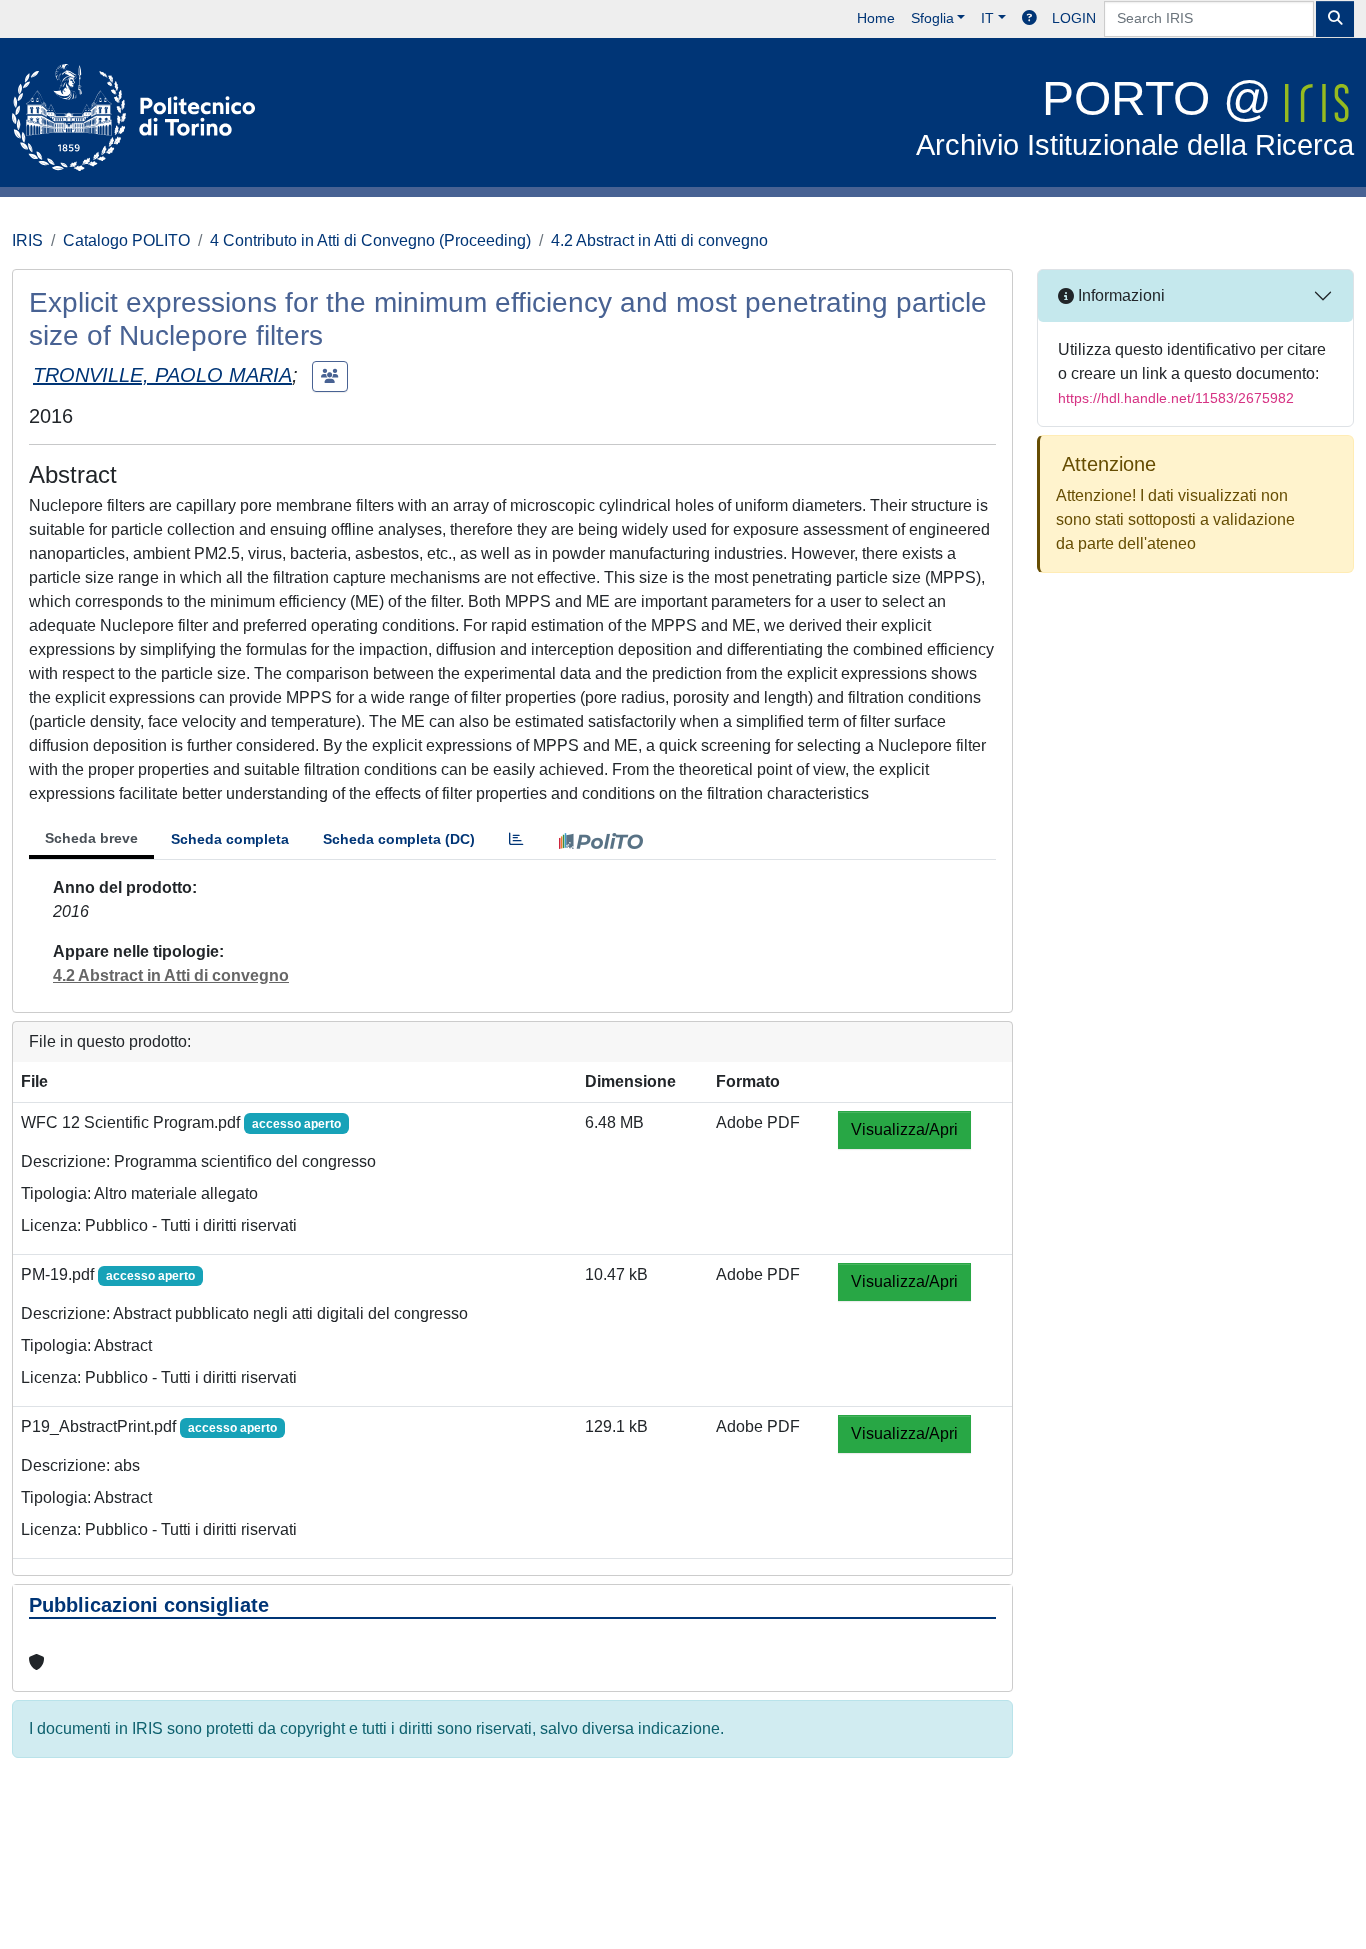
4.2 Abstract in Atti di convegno (659, 240)
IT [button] (987, 18)
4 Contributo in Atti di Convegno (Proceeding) (370, 240)
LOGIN (1074, 18)
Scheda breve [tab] (91, 838)
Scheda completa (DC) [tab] (399, 839)
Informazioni (1119, 295)
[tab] (516, 839)
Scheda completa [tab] (230, 839)
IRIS (27, 240)
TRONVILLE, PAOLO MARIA (162, 375)
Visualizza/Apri (904, 1129)
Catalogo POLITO (126, 240)
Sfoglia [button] (932, 18)
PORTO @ (1135, 116)
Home (876, 18)
